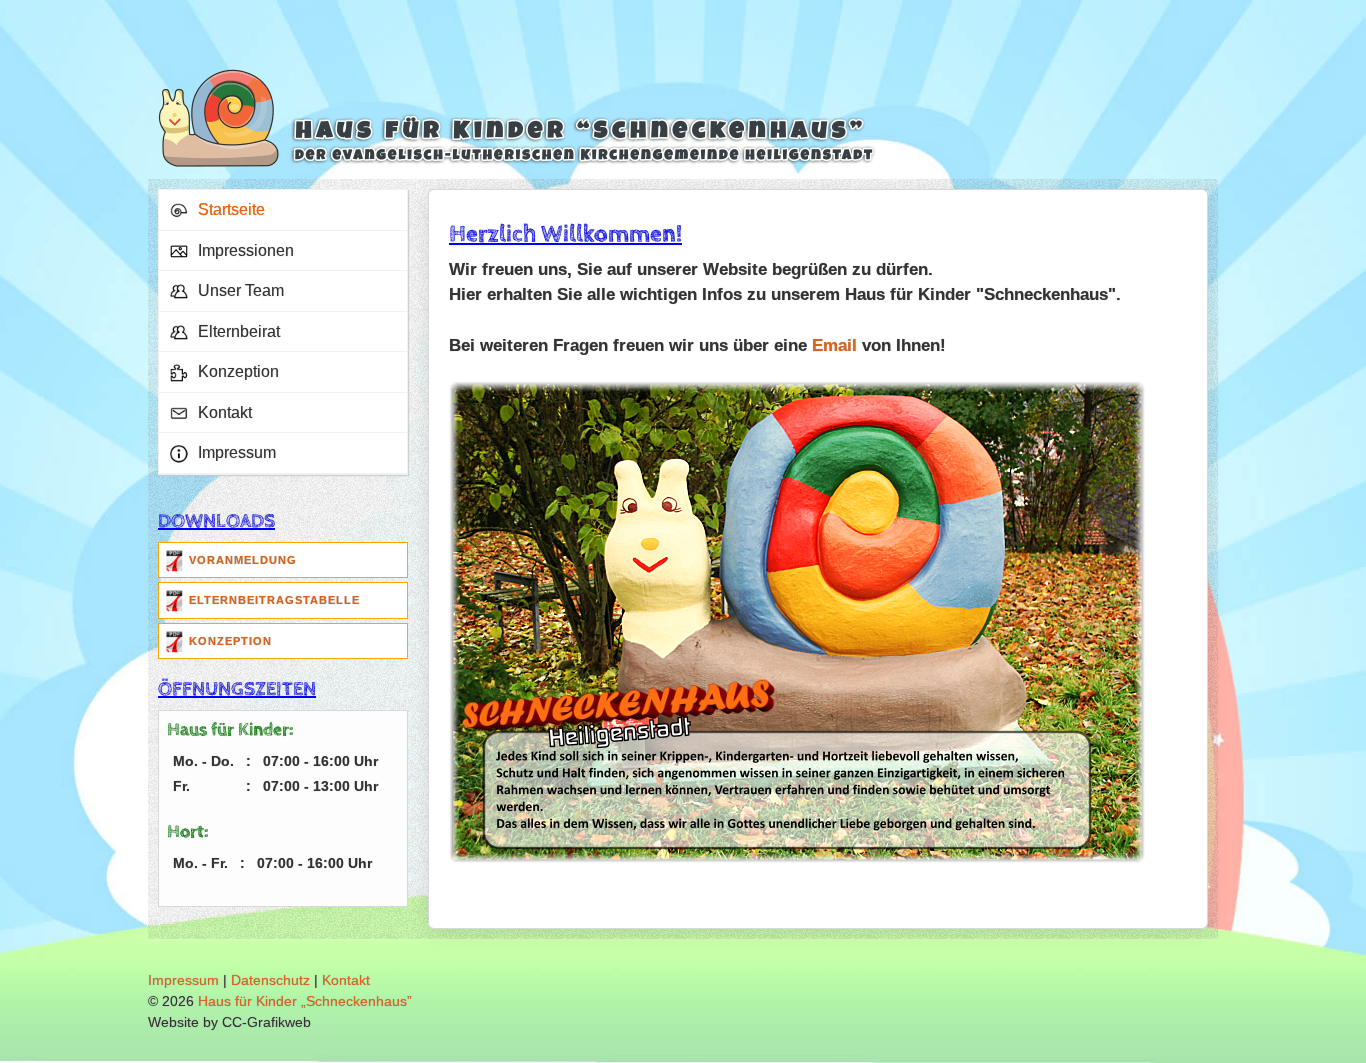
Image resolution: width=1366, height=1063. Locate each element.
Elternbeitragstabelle (274, 600)
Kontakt (346, 980)
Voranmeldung (243, 560)
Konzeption (230, 641)
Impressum (183, 980)
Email (834, 345)
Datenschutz (270, 980)
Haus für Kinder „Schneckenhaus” (305, 1001)
